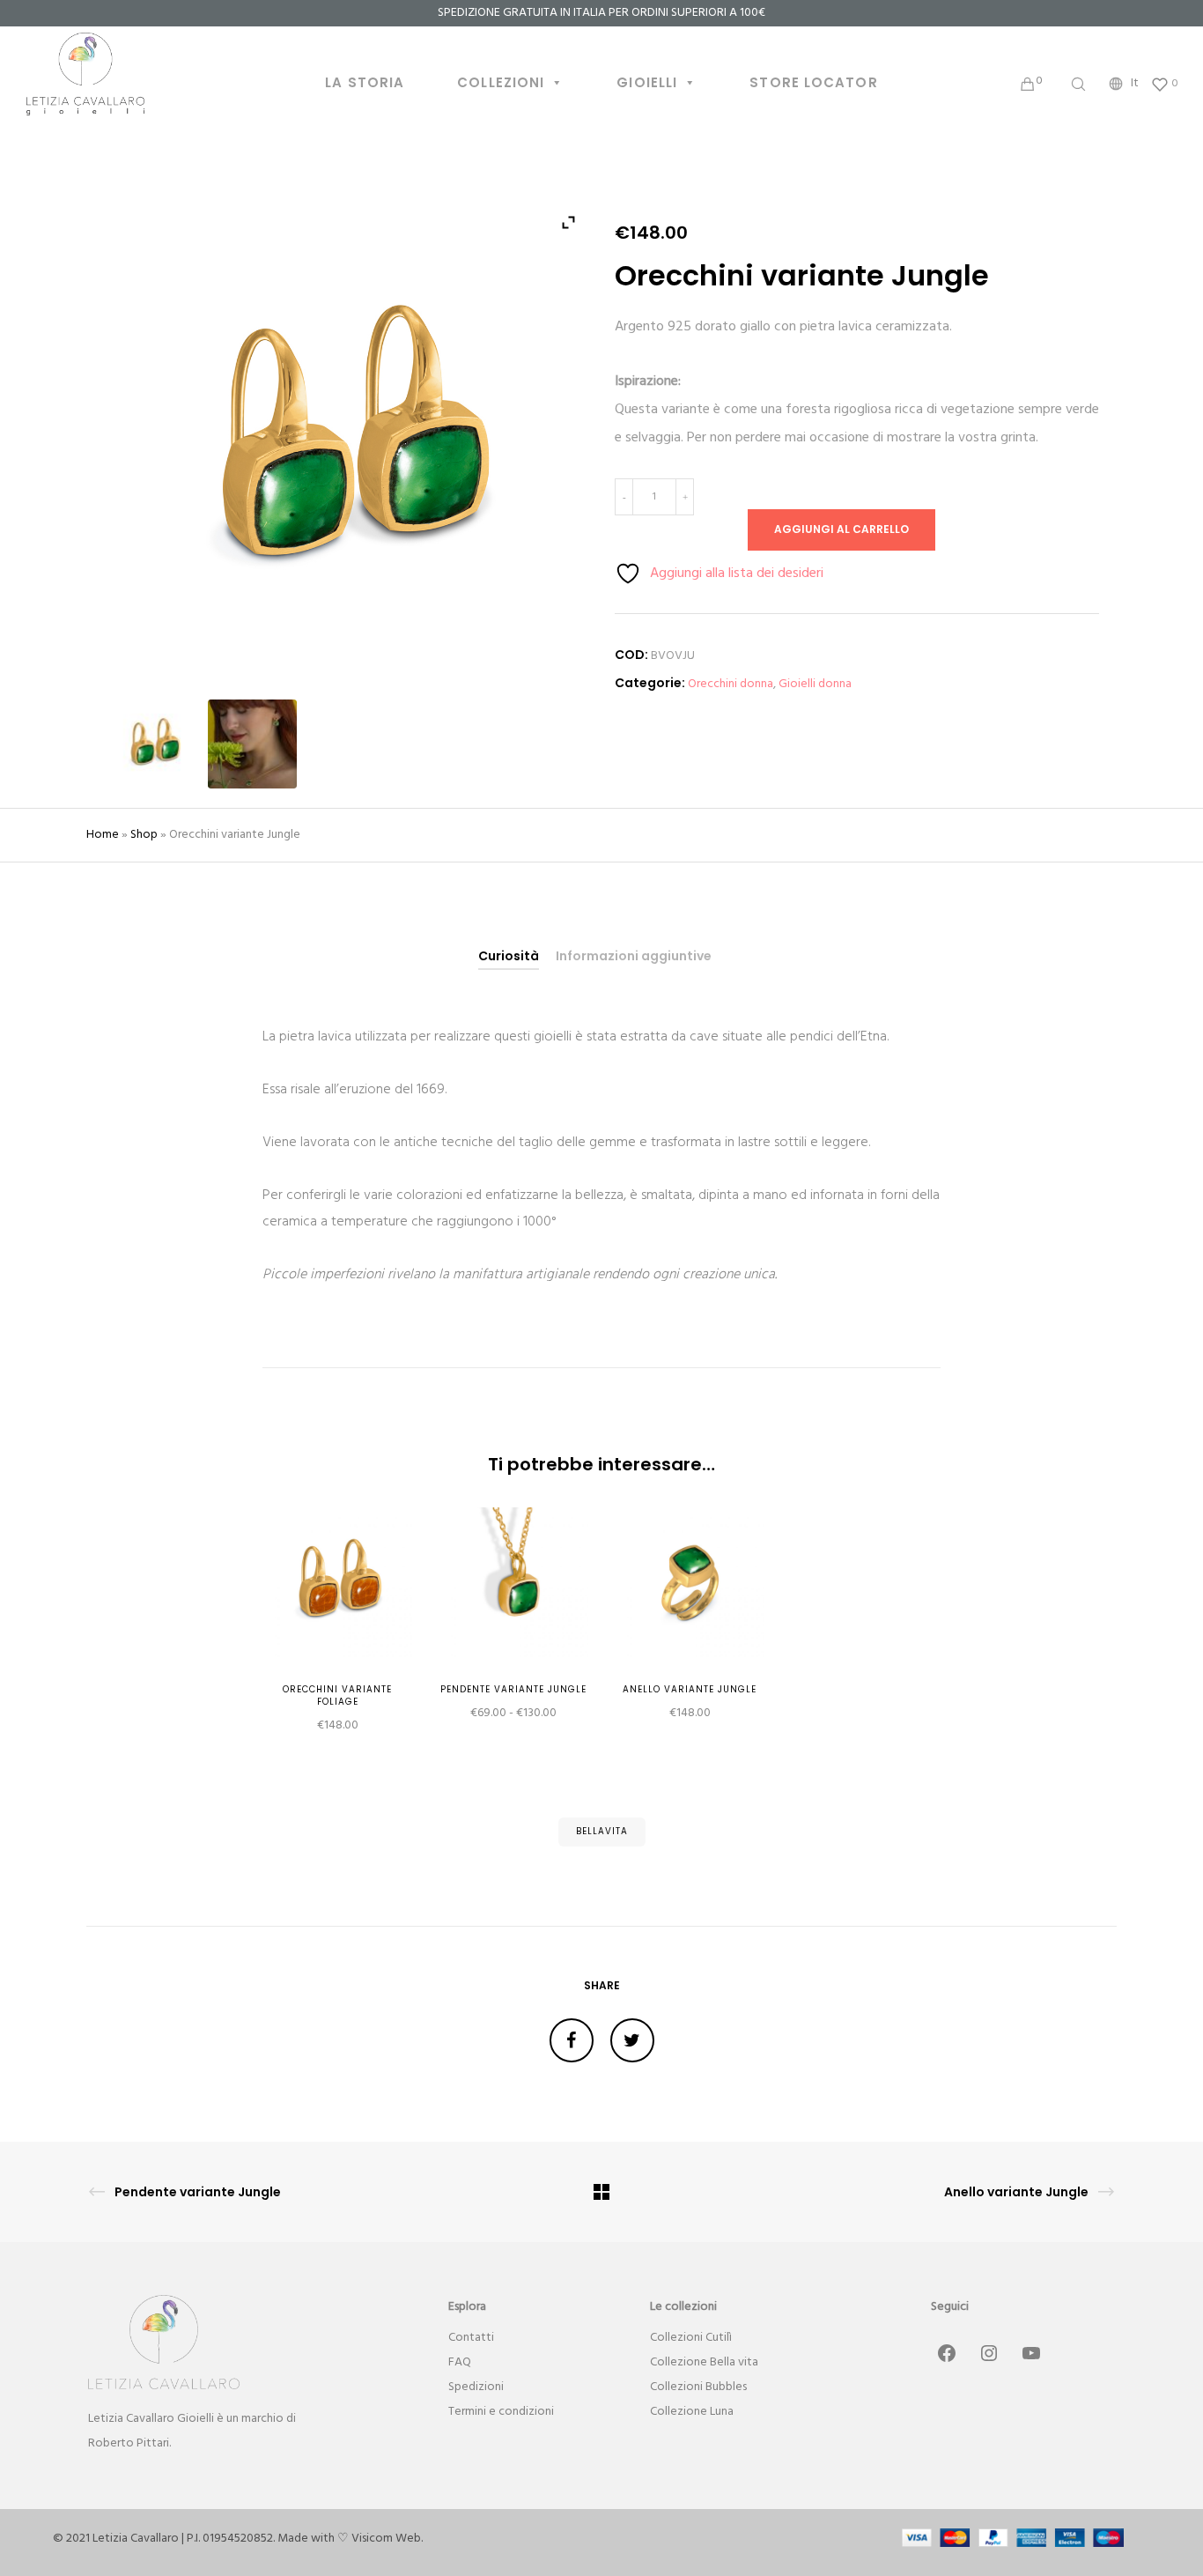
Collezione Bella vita (704, 2362)
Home (103, 835)
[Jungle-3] (252, 744)
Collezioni (501, 82)
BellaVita (602, 1831)
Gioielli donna (815, 684)
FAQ (460, 2362)
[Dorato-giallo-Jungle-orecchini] (154, 744)
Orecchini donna (731, 684)
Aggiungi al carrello (841, 529)
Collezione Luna (692, 2412)
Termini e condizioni (501, 2412)
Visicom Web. (387, 2539)
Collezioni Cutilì (691, 2338)
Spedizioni (476, 2387)
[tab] (509, 956)
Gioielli (647, 82)
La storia (365, 82)
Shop (144, 835)
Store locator (813, 82)
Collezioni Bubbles (698, 2387)
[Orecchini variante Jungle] (572, 2040)
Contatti (471, 2338)
